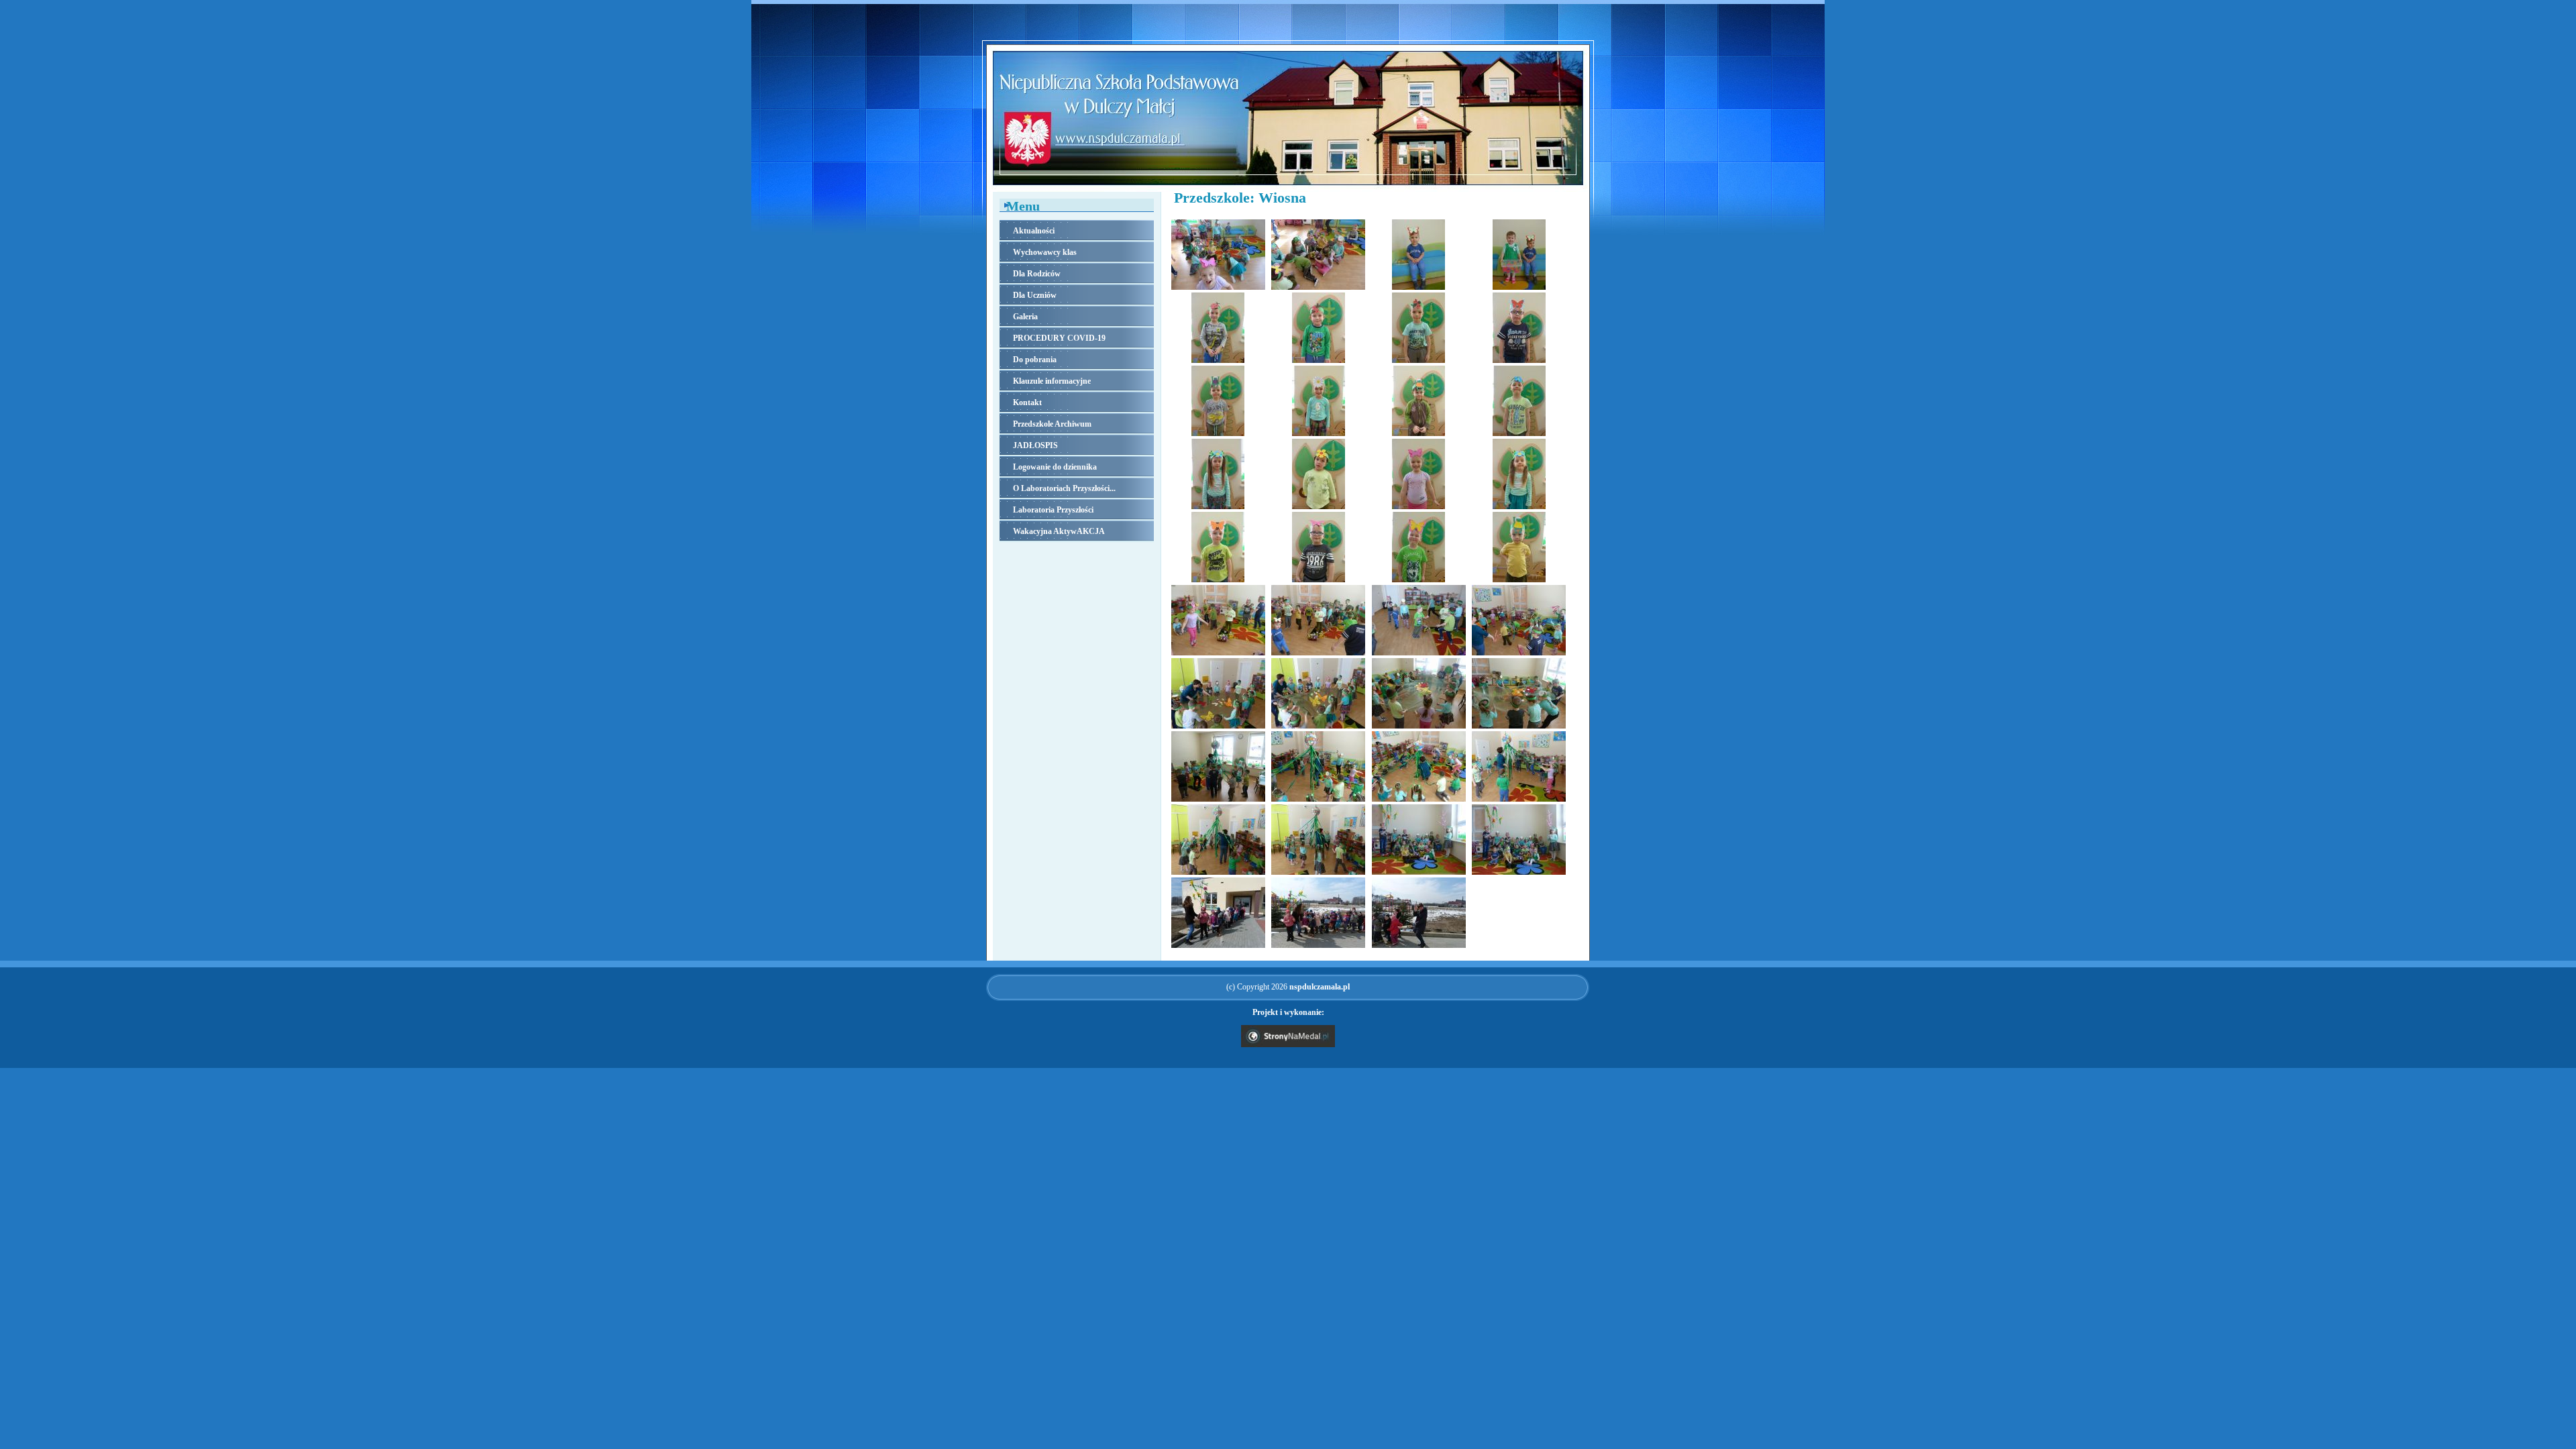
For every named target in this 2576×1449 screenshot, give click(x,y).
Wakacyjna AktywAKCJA (1059, 531)
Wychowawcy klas (1045, 252)
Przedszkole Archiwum (1052, 424)
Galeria (1025, 317)
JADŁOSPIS (1035, 445)
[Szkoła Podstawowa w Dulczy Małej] (1288, 188)
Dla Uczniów (1035, 295)
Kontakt (1027, 402)
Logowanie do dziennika (1055, 467)
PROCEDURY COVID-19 (1059, 338)
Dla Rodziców (1037, 274)
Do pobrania (1035, 360)
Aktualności (1034, 231)
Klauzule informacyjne (1052, 381)
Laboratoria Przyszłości (1053, 510)
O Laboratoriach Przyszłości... (1064, 488)
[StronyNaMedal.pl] (1288, 1044)
